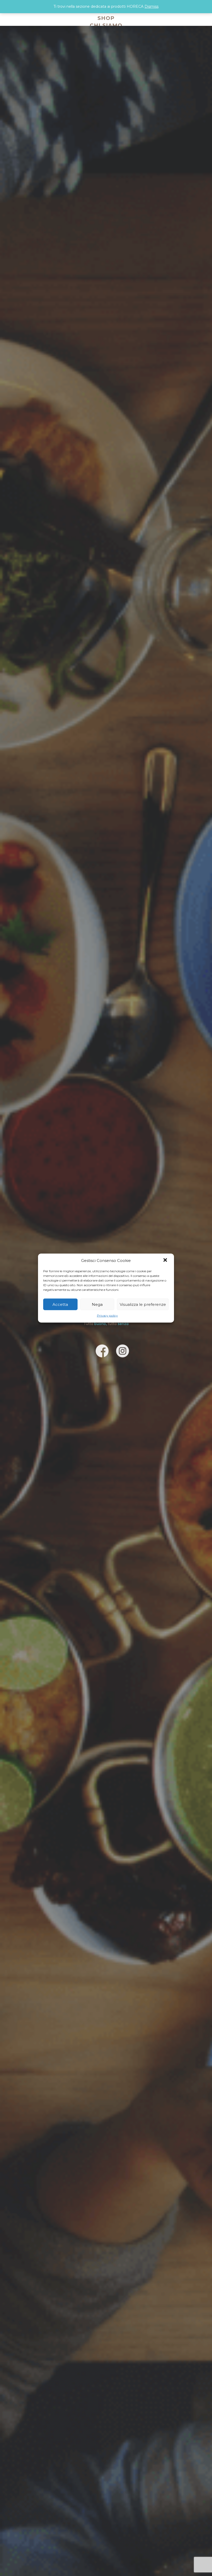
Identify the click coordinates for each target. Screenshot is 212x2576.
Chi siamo (106, 25)
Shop (106, 18)
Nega (97, 1304)
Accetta (60, 1304)
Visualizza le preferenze (143, 1304)
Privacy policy (107, 1316)
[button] (166, 1261)
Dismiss (152, 6)
